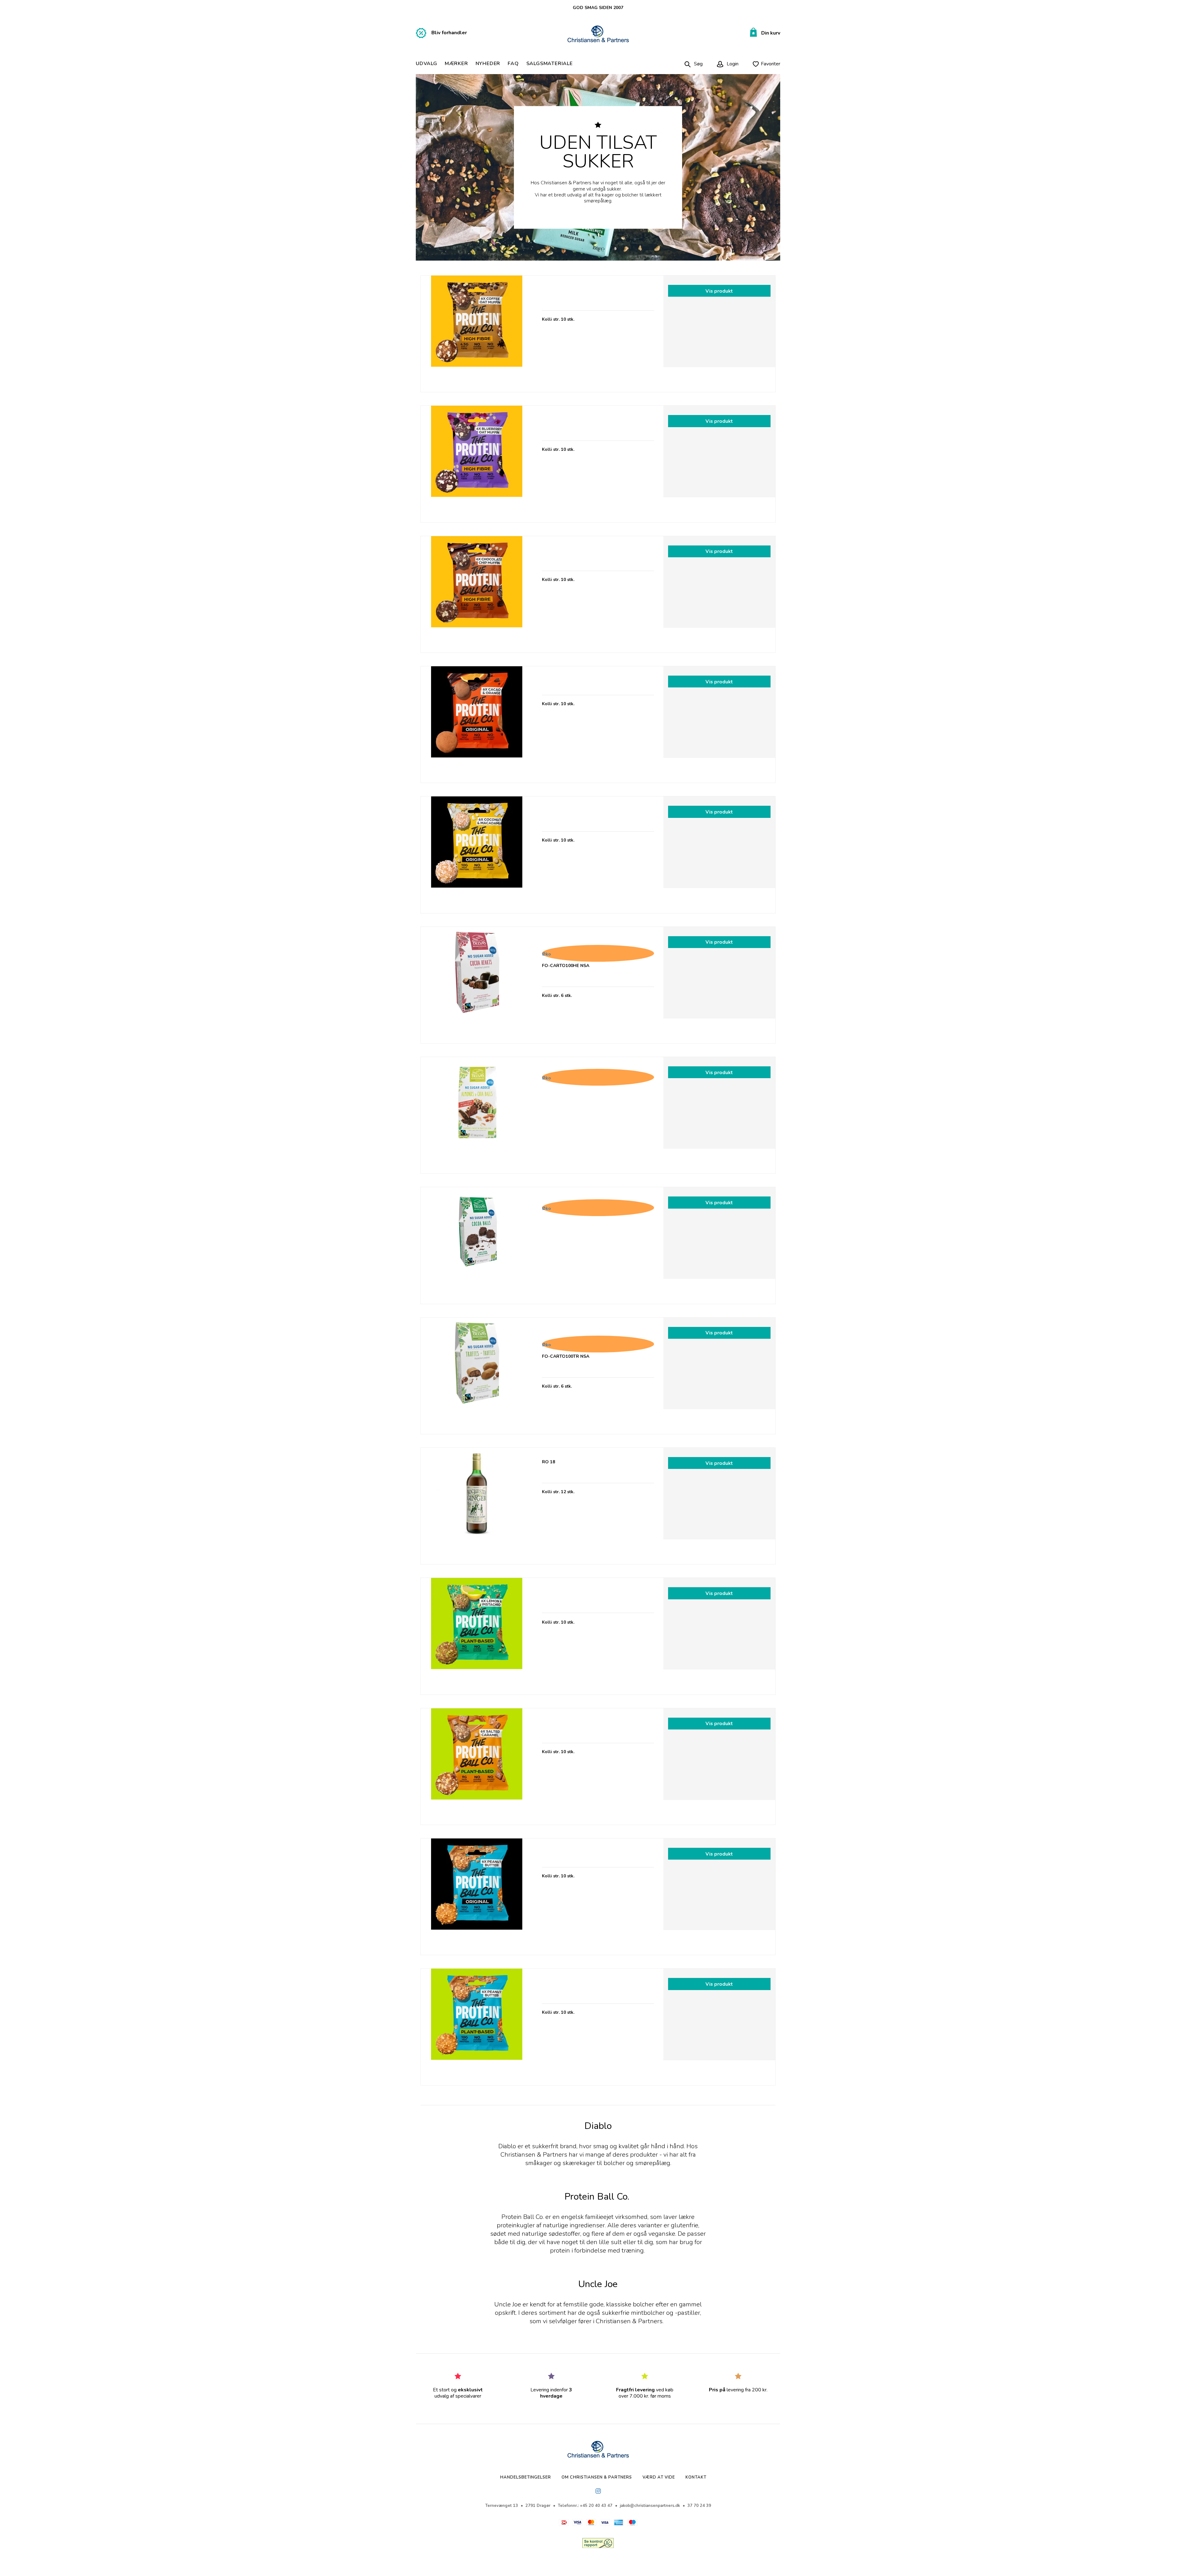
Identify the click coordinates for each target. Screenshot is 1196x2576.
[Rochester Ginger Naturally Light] (477, 1504)
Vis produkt (719, 291)
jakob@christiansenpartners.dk (650, 2506)
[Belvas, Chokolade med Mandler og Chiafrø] (477, 1113)
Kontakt (696, 2477)
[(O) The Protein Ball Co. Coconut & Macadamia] (477, 852)
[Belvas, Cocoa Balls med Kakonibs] (477, 1243)
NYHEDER (488, 64)
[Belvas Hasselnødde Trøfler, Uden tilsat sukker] (477, 1373)
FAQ (513, 64)
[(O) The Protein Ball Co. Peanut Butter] (477, 1894)
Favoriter (771, 64)
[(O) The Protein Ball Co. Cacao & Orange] (477, 722)
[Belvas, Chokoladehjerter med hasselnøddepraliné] (477, 983)
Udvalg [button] (427, 64)
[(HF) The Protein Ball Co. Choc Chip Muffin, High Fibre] (477, 592)
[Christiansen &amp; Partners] (598, 34)
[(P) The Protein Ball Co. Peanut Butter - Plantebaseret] (477, 2024)
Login (732, 64)
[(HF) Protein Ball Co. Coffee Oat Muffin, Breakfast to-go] (477, 331)
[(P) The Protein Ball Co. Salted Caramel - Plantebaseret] (477, 1764)
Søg (698, 64)
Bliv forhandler (449, 33)
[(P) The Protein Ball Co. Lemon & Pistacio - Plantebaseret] (477, 1634)
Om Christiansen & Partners (597, 2477)
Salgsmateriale (550, 64)
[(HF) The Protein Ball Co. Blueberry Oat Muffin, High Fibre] (477, 462)
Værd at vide (659, 2477)
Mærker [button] (456, 64)
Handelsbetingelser (526, 2477)
